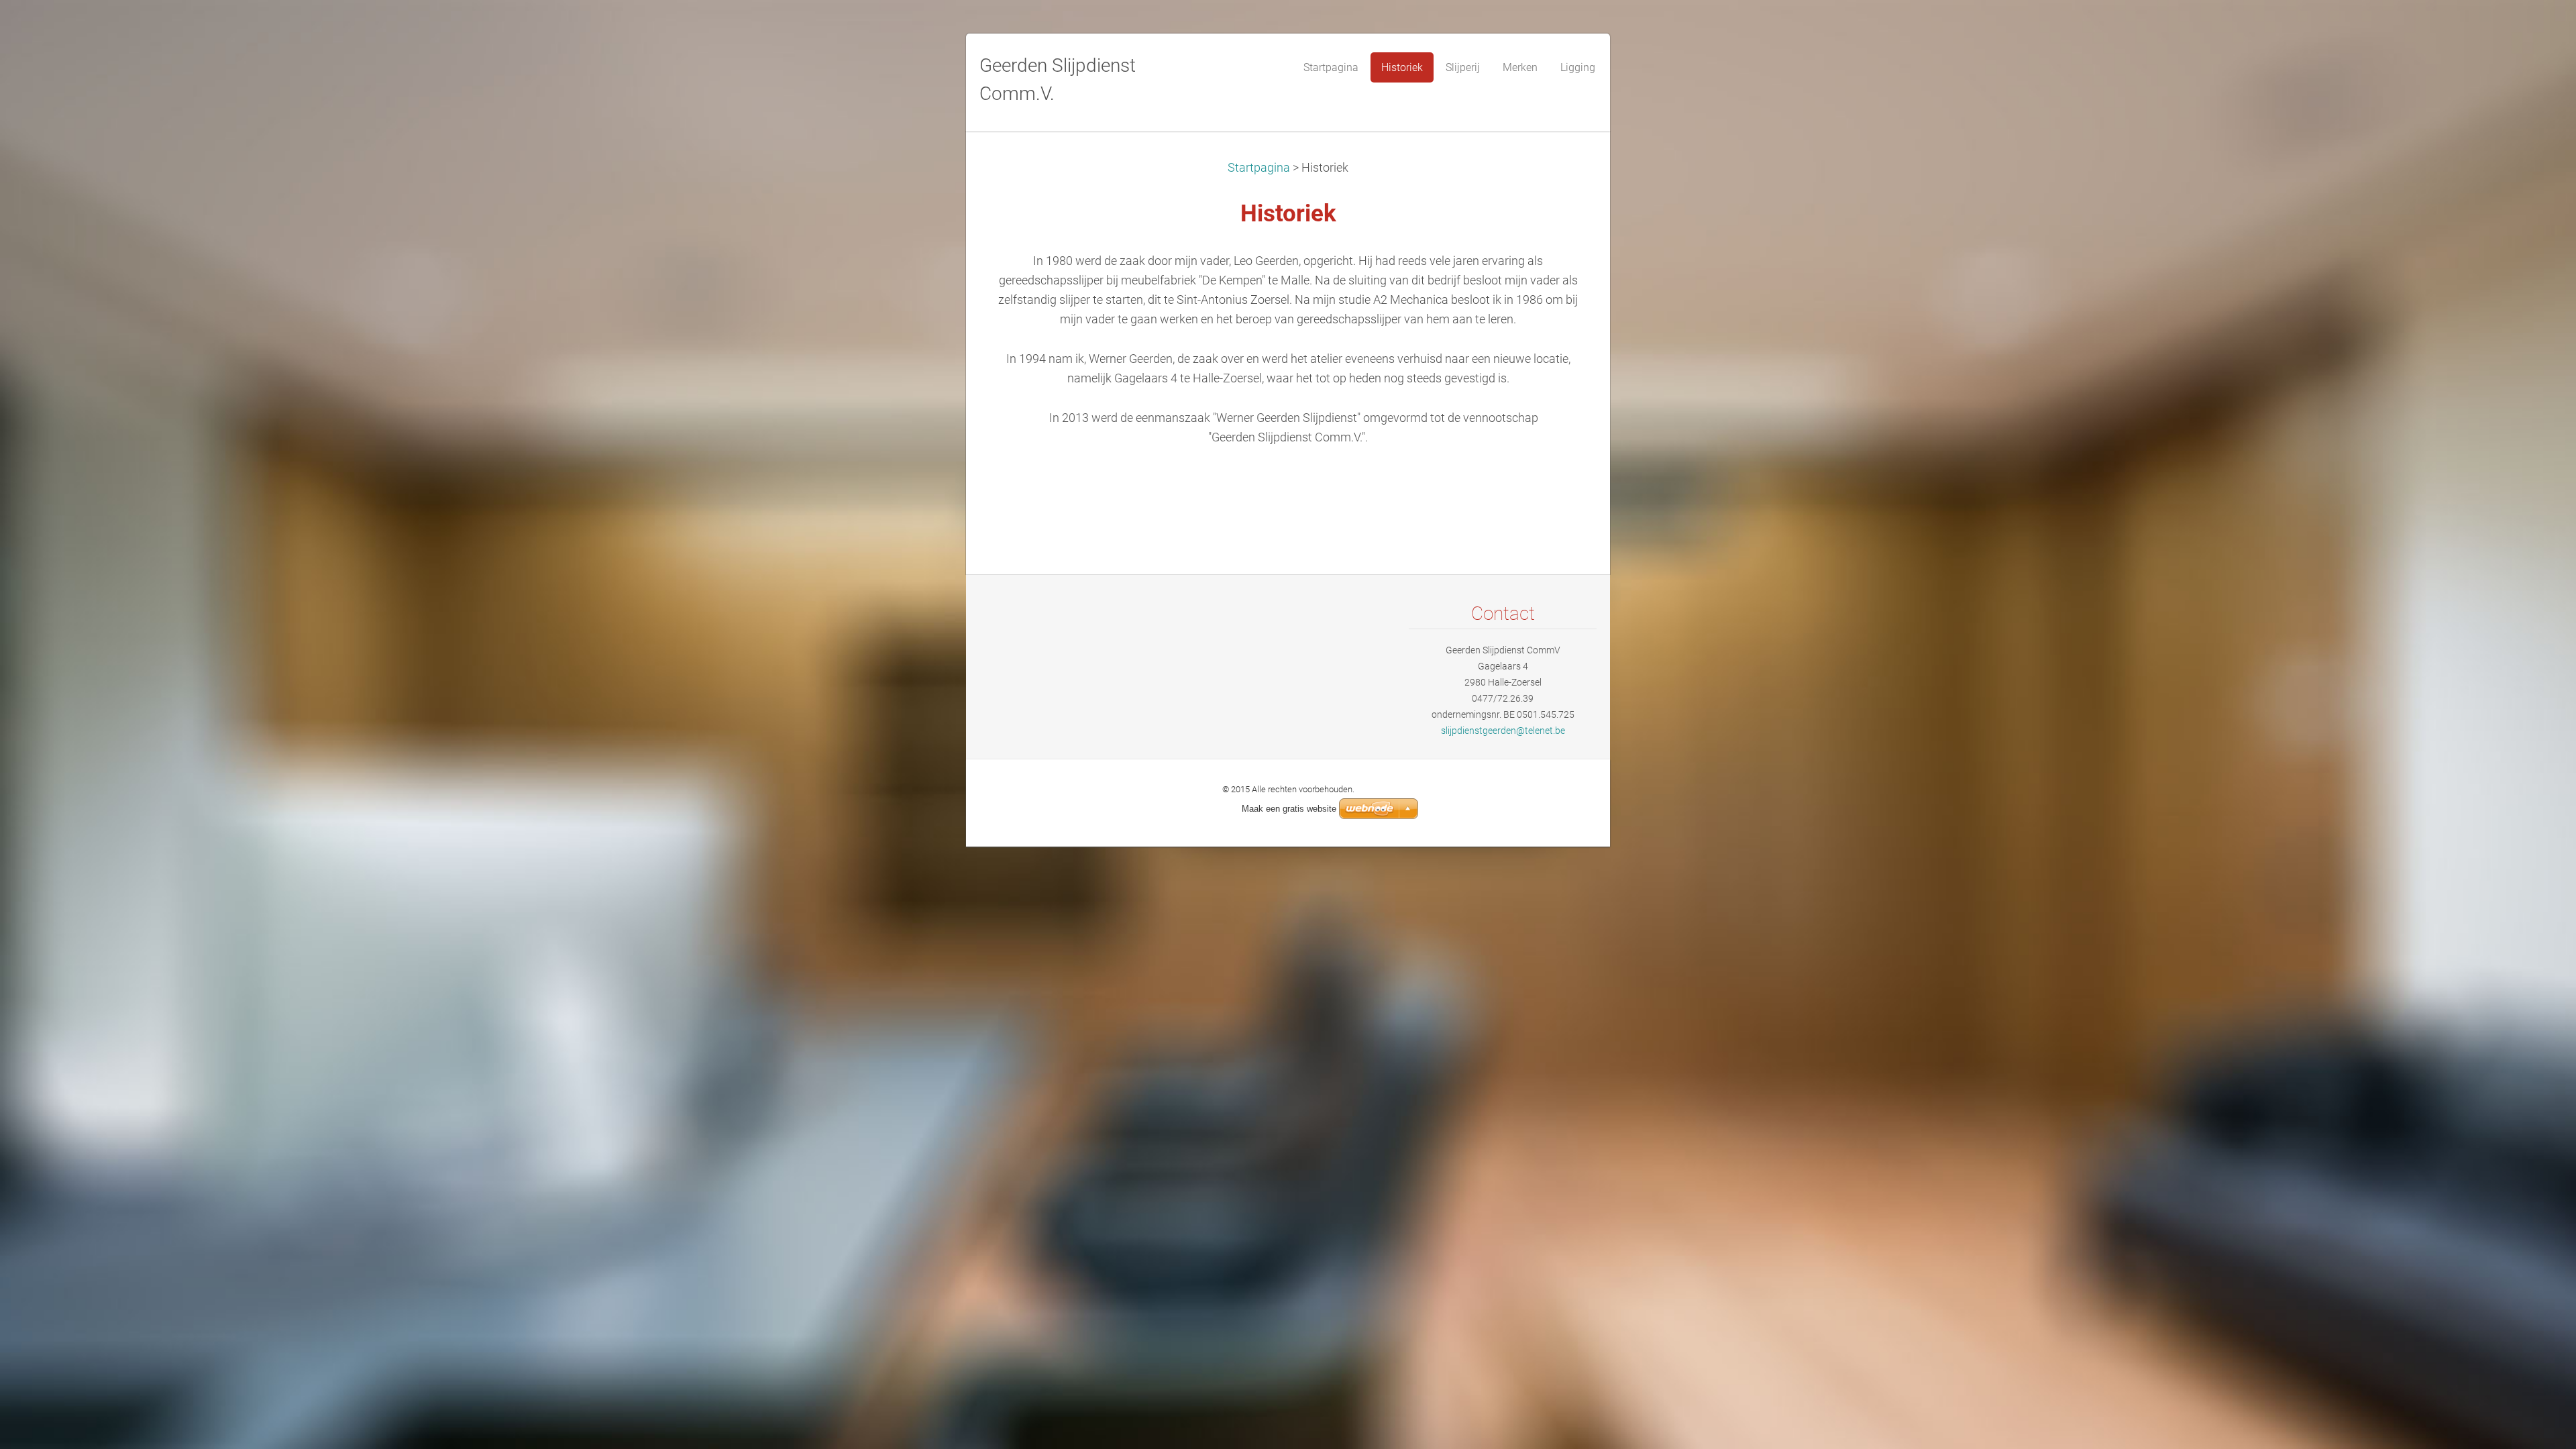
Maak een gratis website (1289, 809)
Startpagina (1259, 168)
